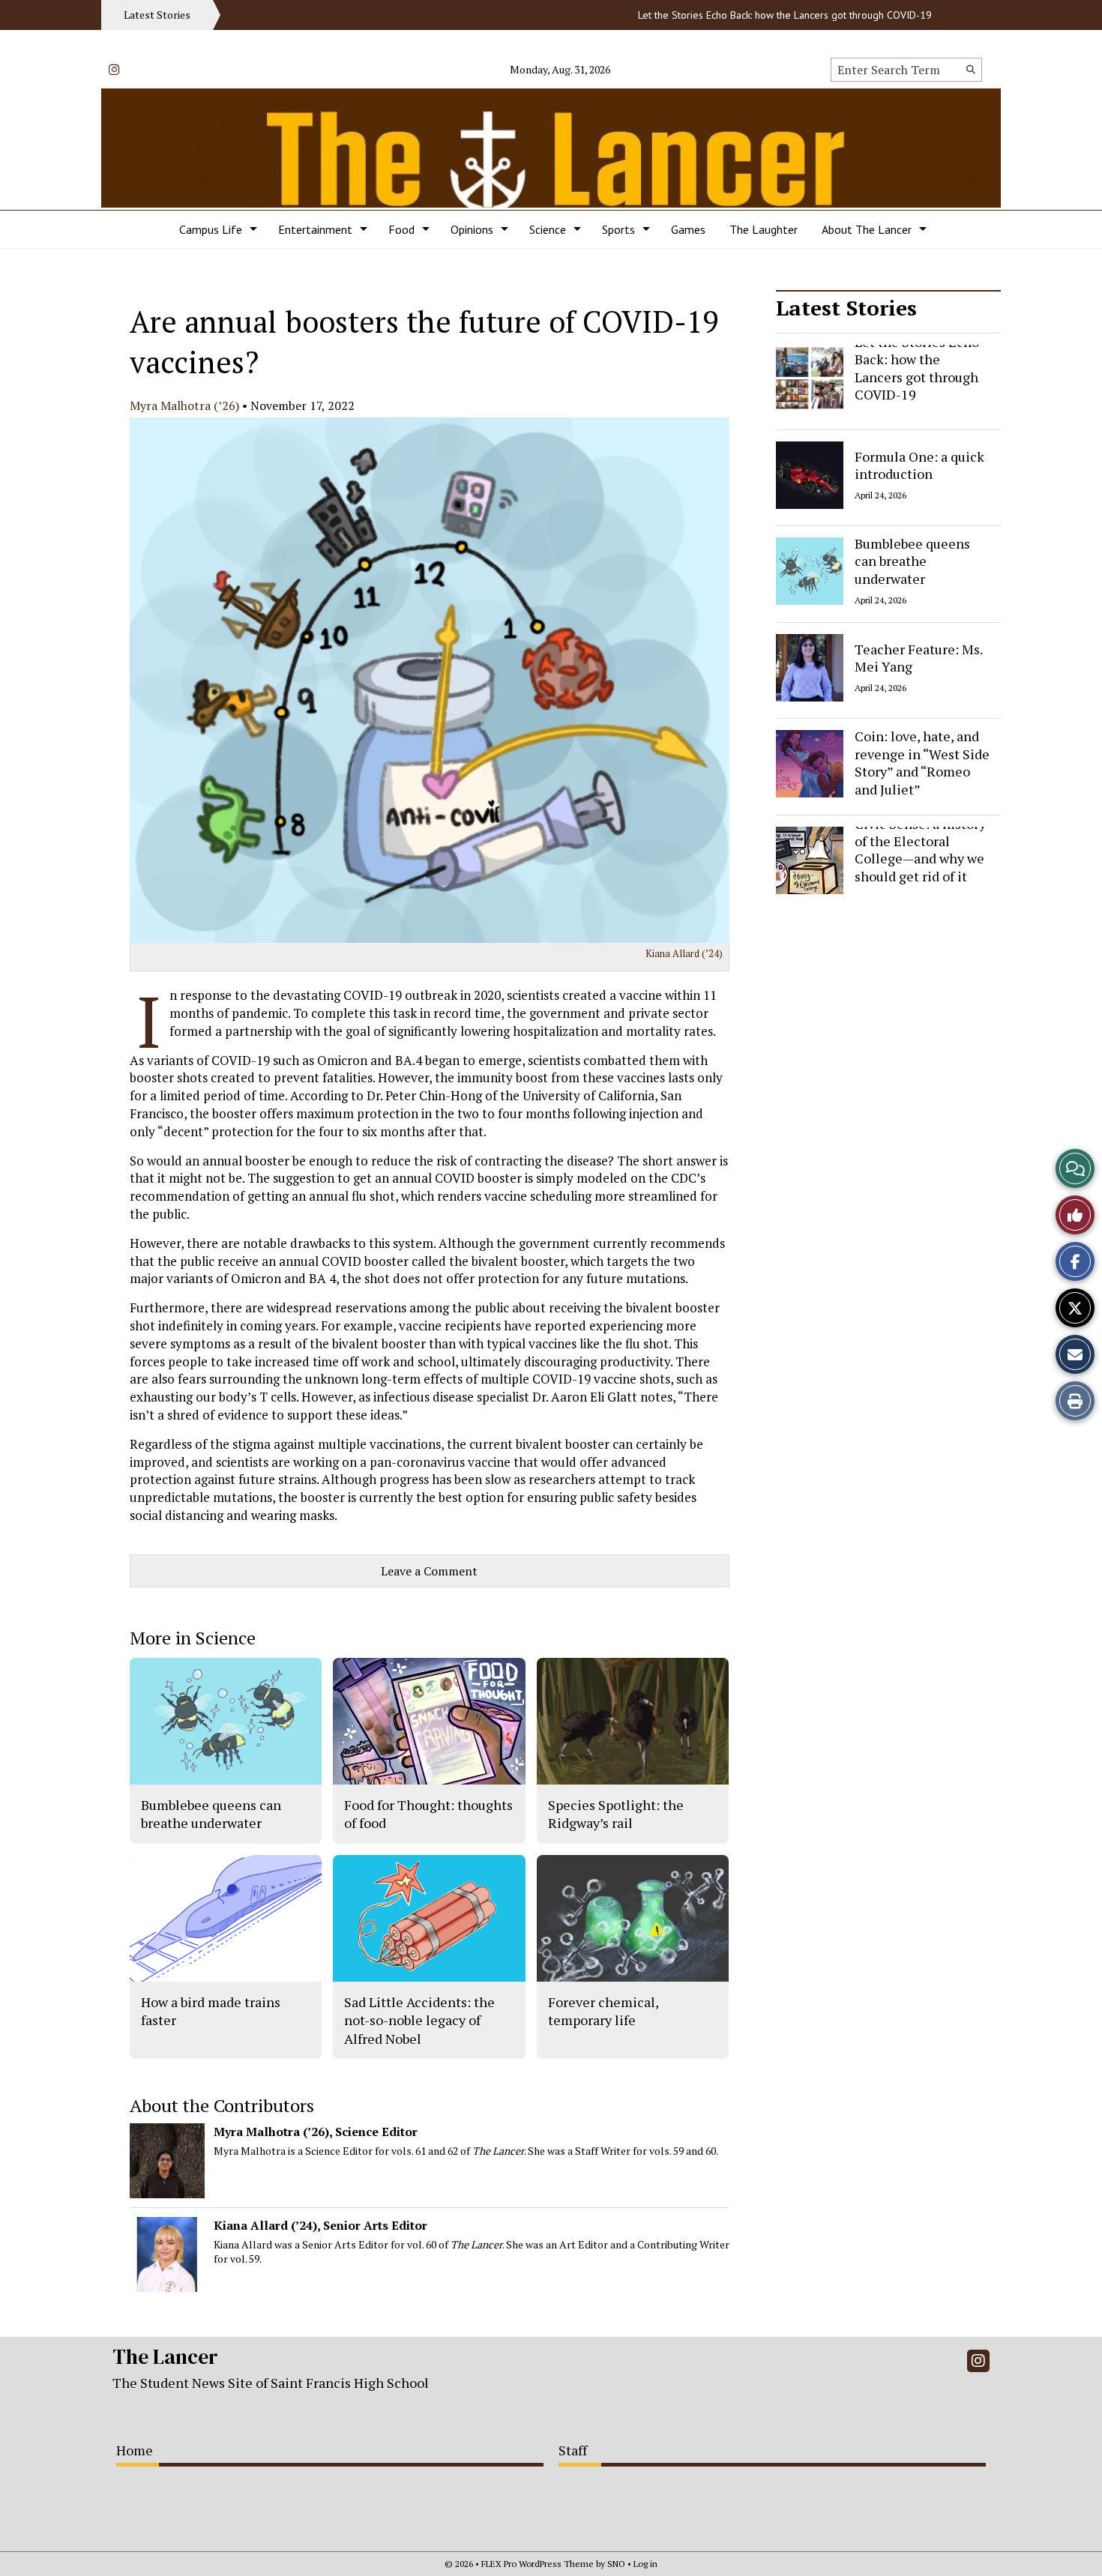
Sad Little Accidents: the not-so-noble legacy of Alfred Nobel (419, 2020)
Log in (645, 2564)
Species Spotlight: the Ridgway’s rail (616, 1814)
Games (688, 229)
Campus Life (211, 229)
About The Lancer (867, 229)
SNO (616, 2564)
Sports (618, 229)
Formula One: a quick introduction (919, 464)
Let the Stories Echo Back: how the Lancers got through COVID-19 (741, 15)
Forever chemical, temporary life (603, 2011)
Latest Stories (846, 308)
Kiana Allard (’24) (684, 953)
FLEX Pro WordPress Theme (538, 2564)
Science (548, 229)
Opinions (472, 229)
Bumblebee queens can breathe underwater (912, 561)
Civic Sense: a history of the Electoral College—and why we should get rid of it (920, 850)
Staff (573, 2450)
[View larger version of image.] (430, 680)
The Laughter (764, 229)
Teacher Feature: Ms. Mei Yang (918, 657)
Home (135, 2450)
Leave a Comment (429, 1571)
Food (401, 229)
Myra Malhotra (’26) (184, 405)
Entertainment (315, 229)
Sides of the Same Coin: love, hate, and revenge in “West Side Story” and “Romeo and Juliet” (922, 754)
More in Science (193, 1638)
